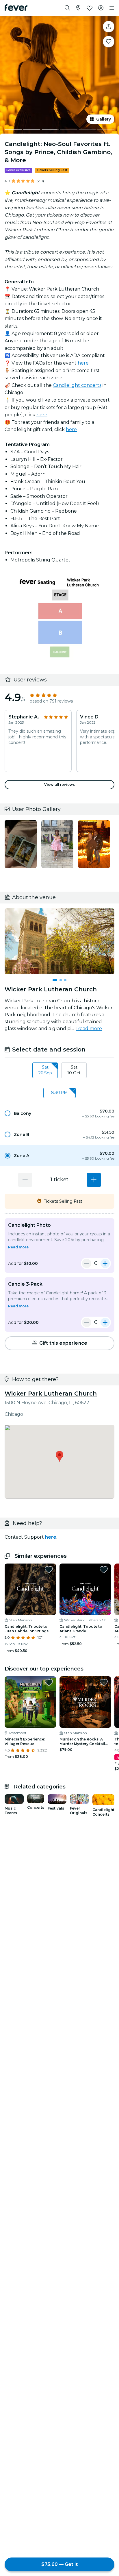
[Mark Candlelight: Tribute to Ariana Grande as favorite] (104, 1570)
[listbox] (59, 1070)
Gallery (104, 119)
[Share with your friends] (109, 27)
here (83, 363)
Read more (89, 1029)
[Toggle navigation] (112, 8)
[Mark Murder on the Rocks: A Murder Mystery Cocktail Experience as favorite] (104, 1682)
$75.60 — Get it (59, 2564)
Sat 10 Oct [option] (74, 1070)
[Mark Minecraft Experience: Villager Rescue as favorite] (49, 1682)
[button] (59, 1113)
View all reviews (59, 785)
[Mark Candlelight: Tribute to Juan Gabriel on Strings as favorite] (49, 1570)
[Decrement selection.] (25, 1180)
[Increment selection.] (94, 1180)
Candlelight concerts (77, 385)
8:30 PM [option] (59, 1093)
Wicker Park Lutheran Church (51, 1394)
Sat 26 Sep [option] (45, 1070)
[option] (59, 1113)
